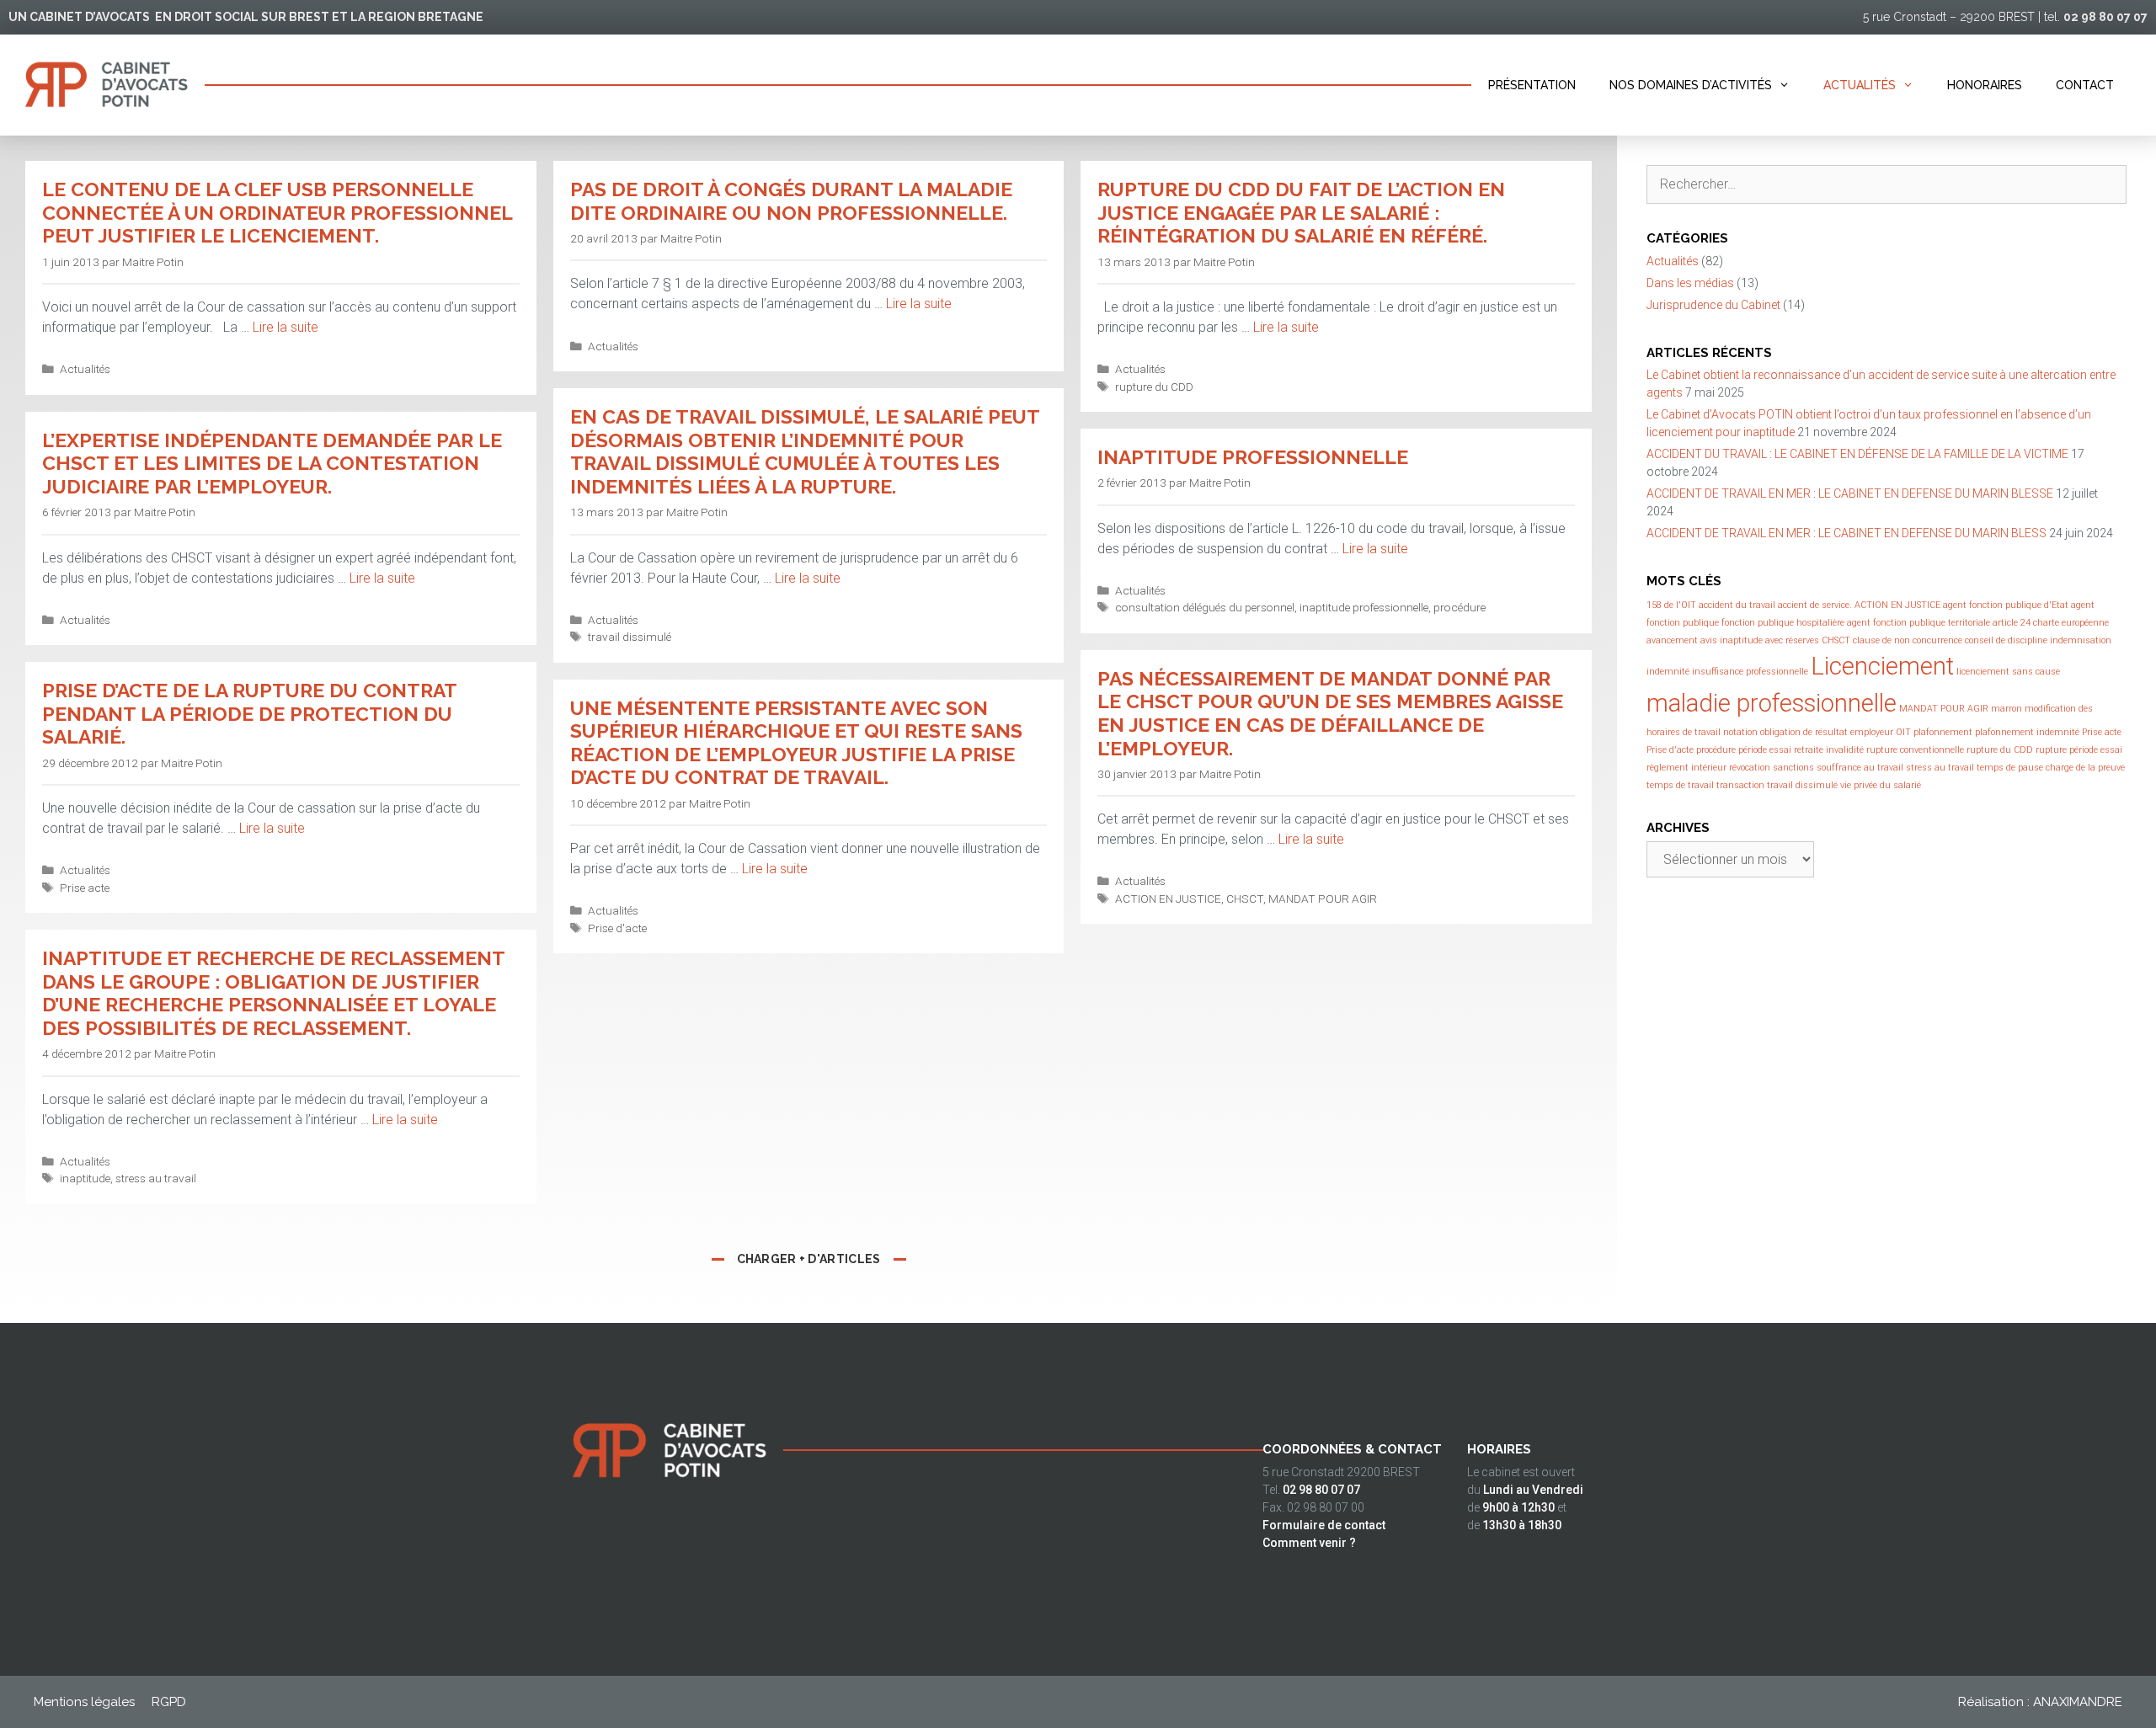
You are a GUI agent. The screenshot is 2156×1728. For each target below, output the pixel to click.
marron (2007, 709)
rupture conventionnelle (1915, 750)
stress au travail (156, 1178)
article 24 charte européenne (2051, 623)
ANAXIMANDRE (2078, 1702)
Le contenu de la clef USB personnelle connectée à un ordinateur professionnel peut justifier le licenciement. (277, 212)
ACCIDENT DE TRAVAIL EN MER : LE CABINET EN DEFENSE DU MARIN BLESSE (1850, 493)
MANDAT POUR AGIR (1323, 899)
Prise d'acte (617, 928)
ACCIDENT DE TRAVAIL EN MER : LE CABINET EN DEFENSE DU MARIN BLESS (1846, 533)
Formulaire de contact (1324, 1525)
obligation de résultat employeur (1827, 732)
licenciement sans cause (2008, 672)
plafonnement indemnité (2027, 732)
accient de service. (1815, 605)
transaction (1740, 785)
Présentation (1532, 85)
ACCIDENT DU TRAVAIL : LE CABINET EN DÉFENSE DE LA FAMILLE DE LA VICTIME (1857, 454)
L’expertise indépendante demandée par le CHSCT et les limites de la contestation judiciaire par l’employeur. (272, 463)
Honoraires (1985, 85)
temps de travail (1680, 785)
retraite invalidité (1829, 750)
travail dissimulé (630, 637)
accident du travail (1737, 605)
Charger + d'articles (809, 1259)
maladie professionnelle (1772, 703)
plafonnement (1943, 732)
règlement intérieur (1686, 768)
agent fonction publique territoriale (1919, 623)
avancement (1672, 640)
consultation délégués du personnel (1205, 607)
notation (1740, 732)
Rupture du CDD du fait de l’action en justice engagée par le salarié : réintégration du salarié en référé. (1301, 212)
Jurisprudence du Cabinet (1713, 305)
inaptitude (85, 1178)
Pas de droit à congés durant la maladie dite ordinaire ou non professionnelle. (791, 201)
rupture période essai (2079, 750)
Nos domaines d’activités (1691, 85)
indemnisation (2081, 640)
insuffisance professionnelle (1750, 672)
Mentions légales (84, 1702)
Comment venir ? (1309, 1543)
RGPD (169, 1702)
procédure (1460, 607)
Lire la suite (286, 327)
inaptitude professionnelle (1364, 607)
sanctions (1793, 768)
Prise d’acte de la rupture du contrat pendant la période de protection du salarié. (249, 713)
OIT (1903, 732)
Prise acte (85, 888)
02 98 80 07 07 (2105, 17)
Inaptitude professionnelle (1253, 457)
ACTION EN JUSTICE (1168, 899)
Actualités (1860, 85)
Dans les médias (1690, 283)
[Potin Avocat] (102, 85)
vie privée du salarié (1881, 785)
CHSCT (1245, 899)
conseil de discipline (2006, 640)
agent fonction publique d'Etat (2006, 605)
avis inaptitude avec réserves (1760, 640)
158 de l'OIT (1671, 605)
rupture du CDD (1154, 387)
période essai (1765, 750)
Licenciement (1882, 666)
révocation (1750, 768)
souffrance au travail (1860, 768)
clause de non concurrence (1908, 640)
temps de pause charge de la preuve (2051, 768)
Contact (2085, 85)
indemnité (1668, 672)
